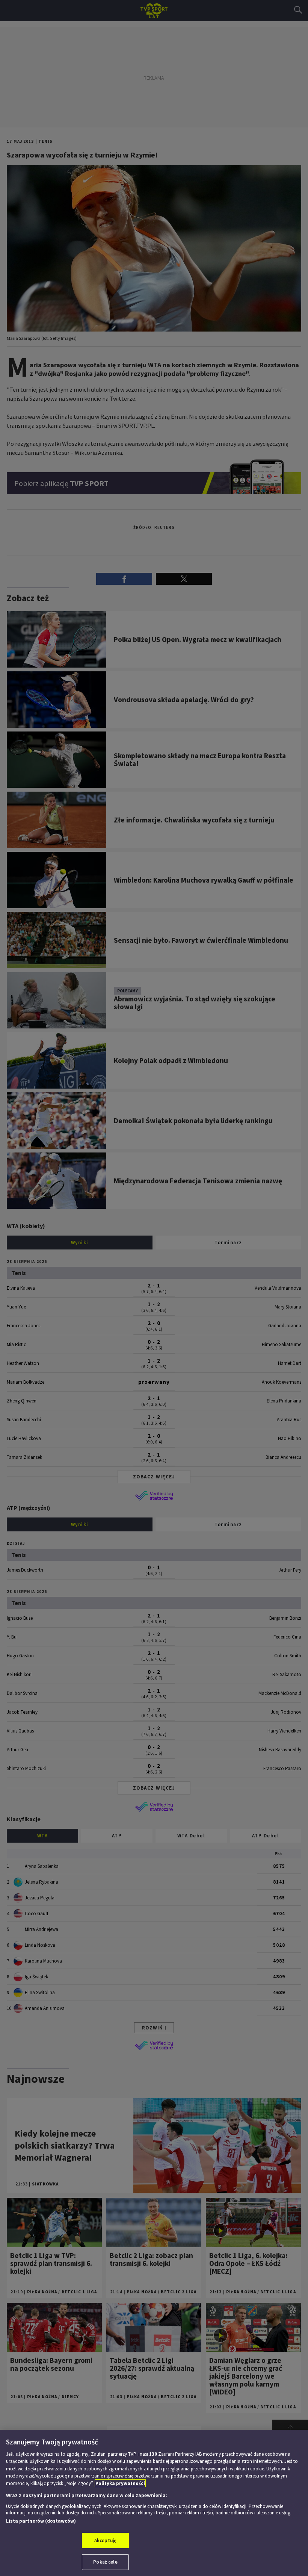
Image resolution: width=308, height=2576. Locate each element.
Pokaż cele (105, 2562)
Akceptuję (105, 2540)
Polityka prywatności (120, 2483)
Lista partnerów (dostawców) (41, 2521)
